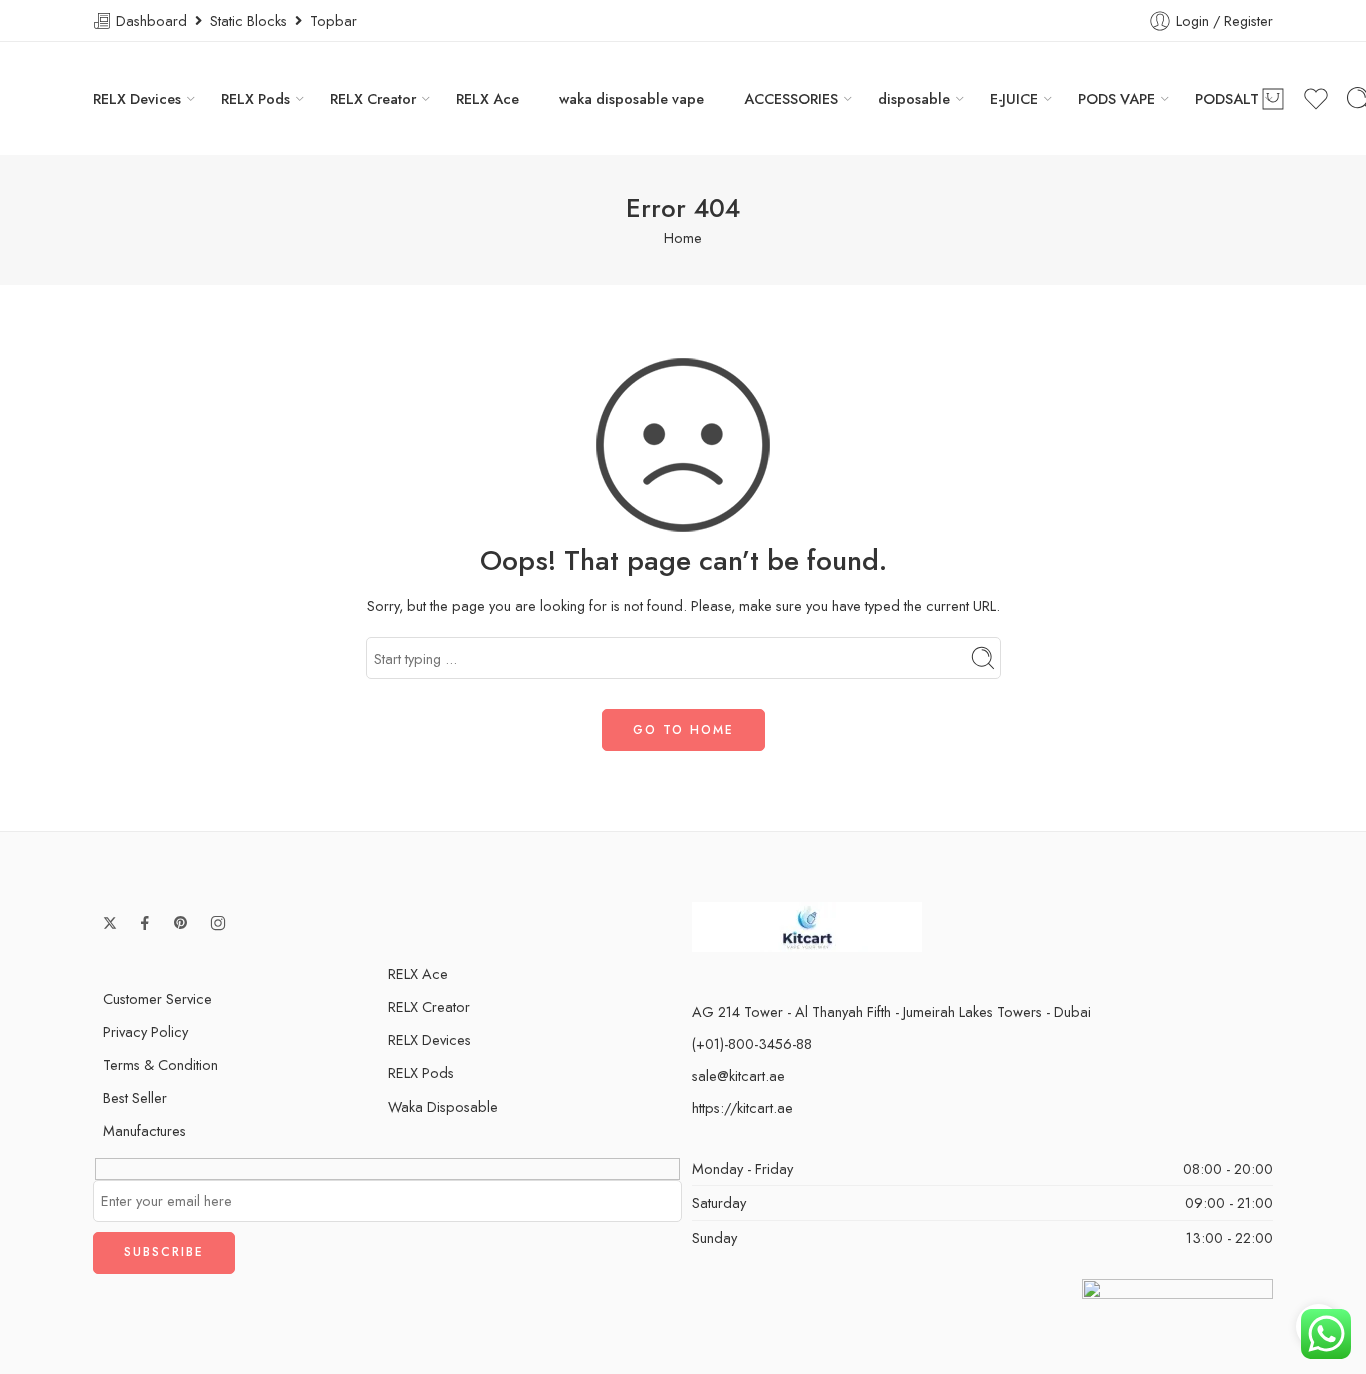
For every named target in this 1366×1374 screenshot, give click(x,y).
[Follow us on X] (110, 923)
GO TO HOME (683, 730)
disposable (914, 98)
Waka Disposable (443, 1106)
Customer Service (157, 998)
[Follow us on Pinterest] (181, 923)
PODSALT (1227, 98)
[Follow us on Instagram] (218, 923)
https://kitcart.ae (742, 1107)
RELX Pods (255, 98)
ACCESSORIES (791, 98)
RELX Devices (137, 98)
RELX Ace (487, 98)
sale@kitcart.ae (738, 1075)
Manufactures (144, 1130)
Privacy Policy (145, 1031)
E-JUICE (1014, 98)
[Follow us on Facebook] (145, 923)
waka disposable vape (631, 98)
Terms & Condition (160, 1064)
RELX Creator (373, 98)
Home (683, 237)
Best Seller (135, 1097)
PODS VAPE (1116, 98)
